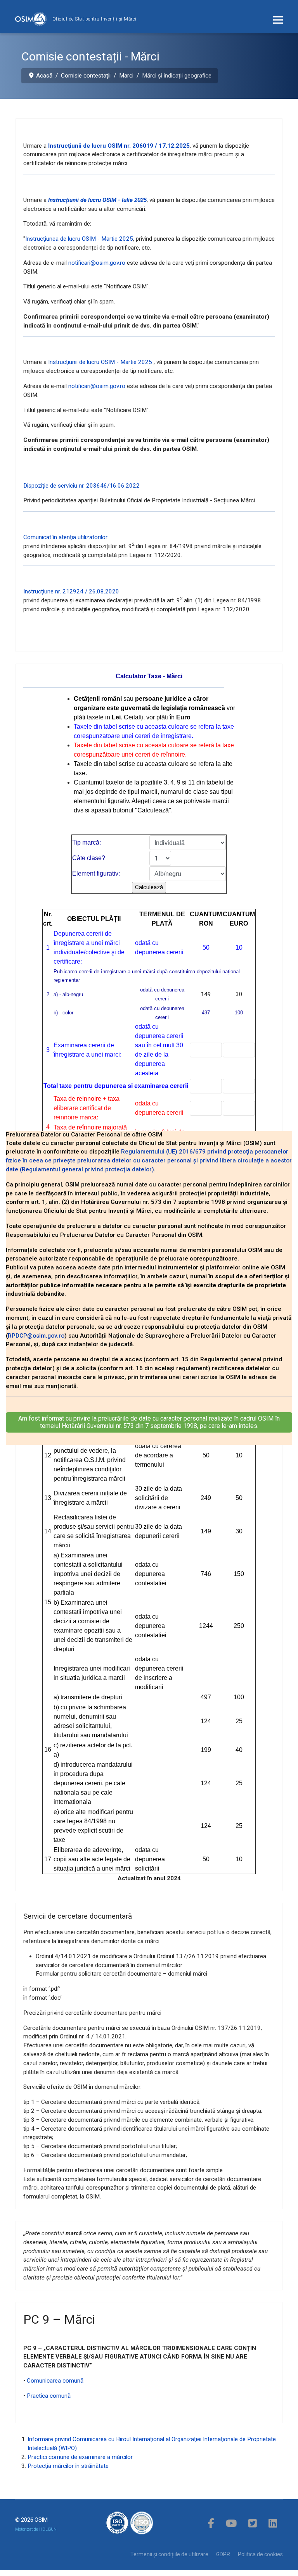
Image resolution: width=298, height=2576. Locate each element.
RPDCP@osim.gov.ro (36, 1336)
